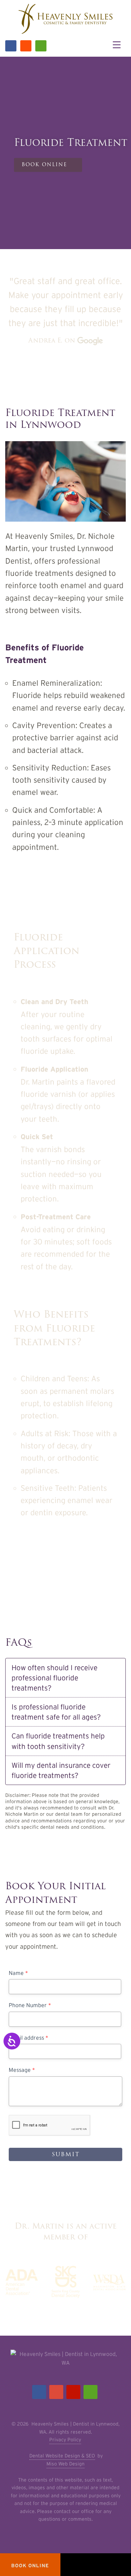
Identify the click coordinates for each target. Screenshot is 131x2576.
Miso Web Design (65, 2464)
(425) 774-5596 (100, 1562)
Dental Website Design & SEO (62, 2456)
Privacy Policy (65, 2440)
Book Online (36, 1562)
